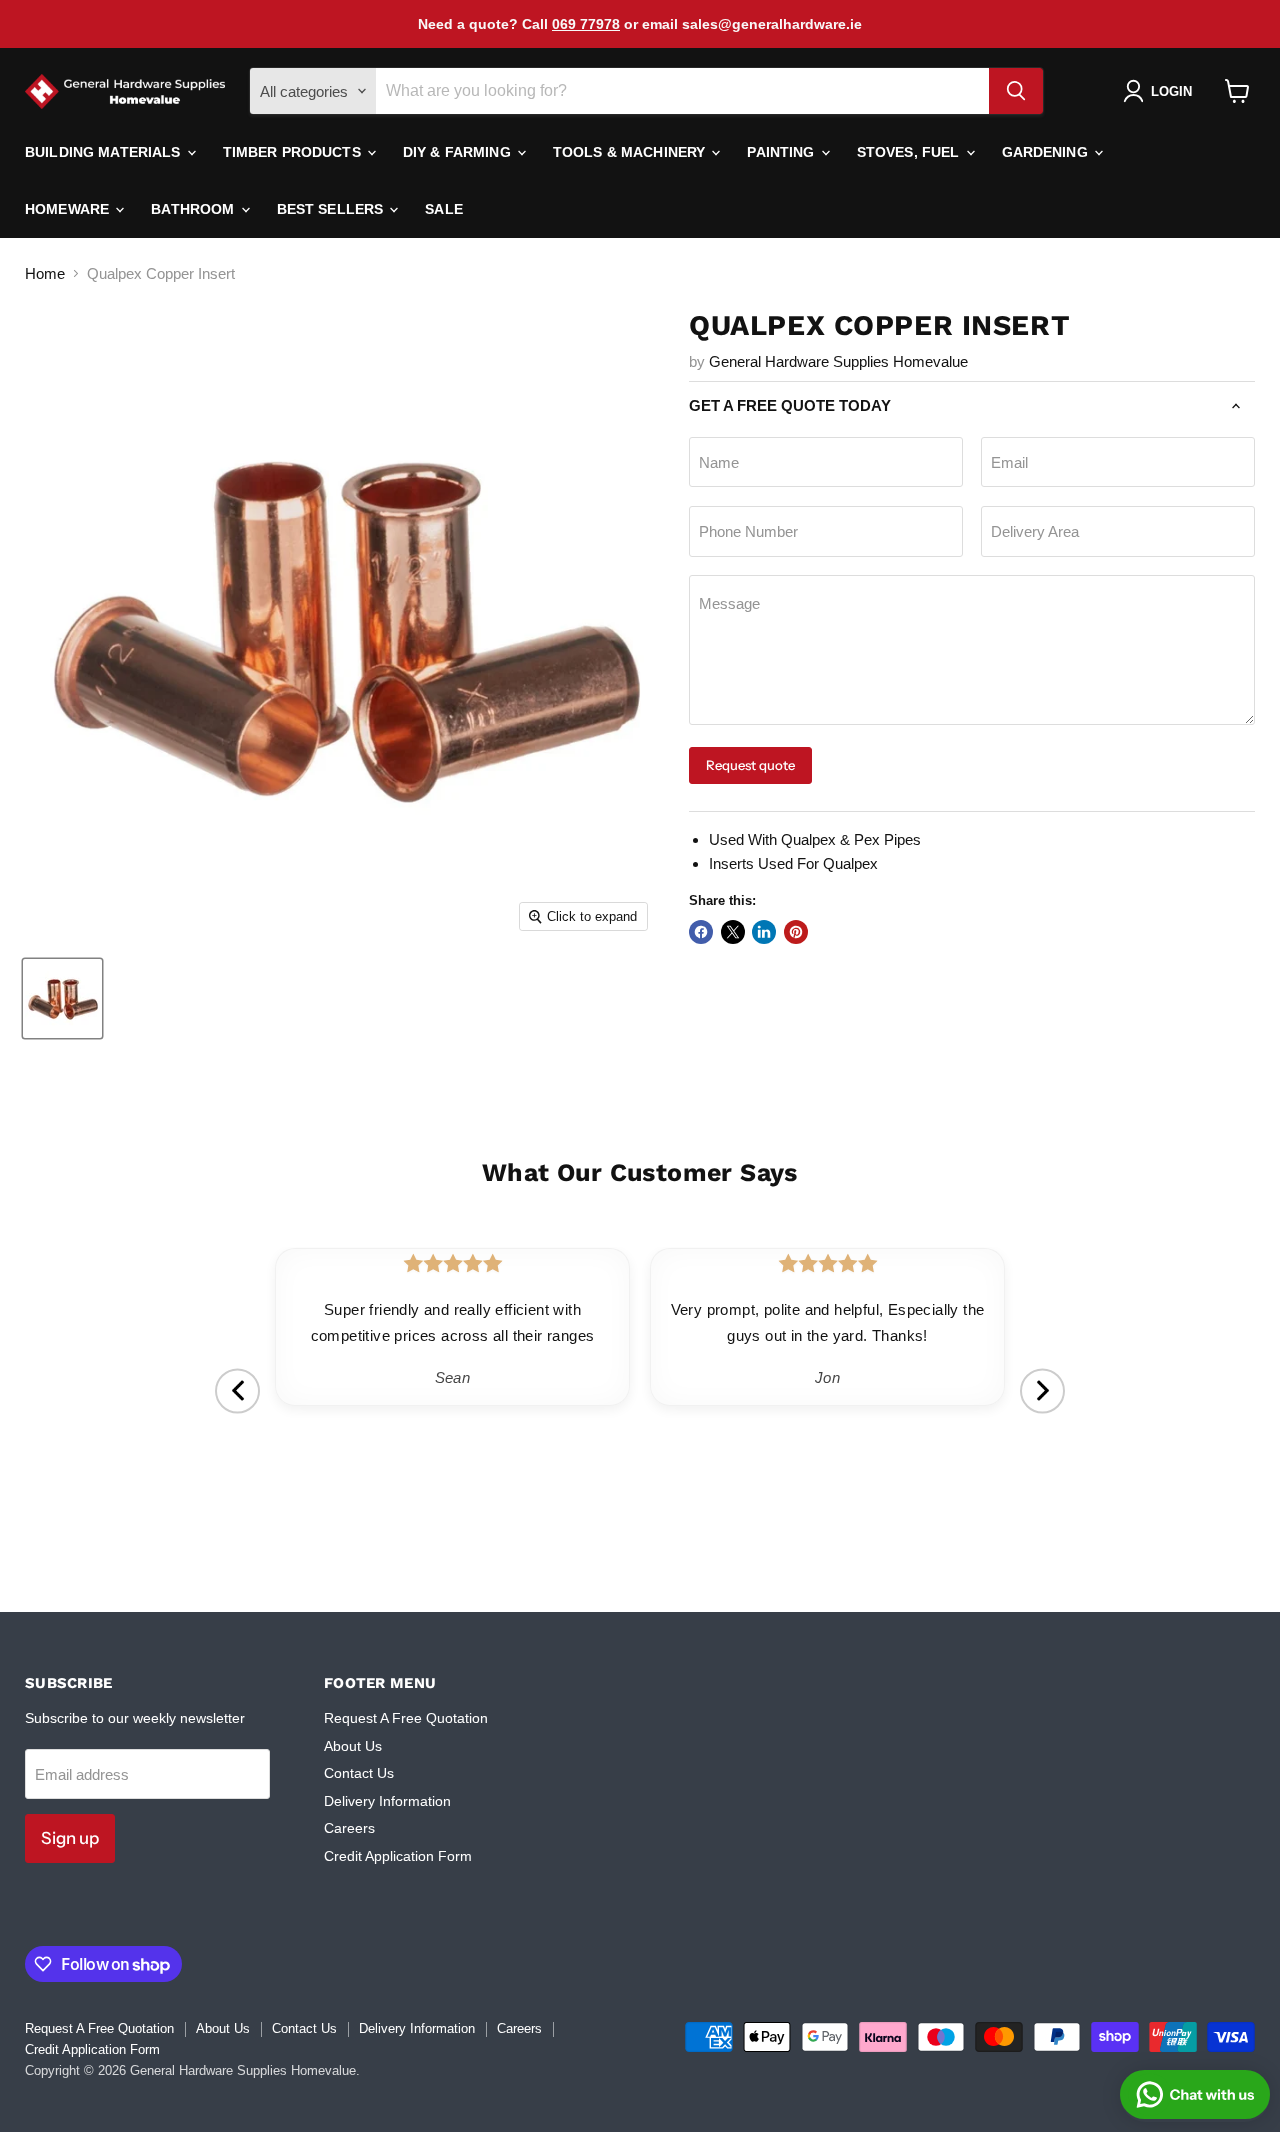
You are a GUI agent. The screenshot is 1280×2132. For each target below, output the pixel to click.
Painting (782, 152)
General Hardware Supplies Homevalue (838, 361)
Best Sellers (332, 209)
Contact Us (359, 1773)
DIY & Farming (459, 152)
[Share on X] (733, 932)
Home (45, 273)
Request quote (750, 765)
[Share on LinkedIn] (764, 932)
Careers (349, 1828)
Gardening (1047, 152)
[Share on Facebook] (701, 932)
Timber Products (294, 152)
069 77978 (586, 24)
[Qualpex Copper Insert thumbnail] (62, 998)
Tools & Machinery (631, 152)
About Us (353, 1746)
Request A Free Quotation (406, 1718)
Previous (237, 1390)
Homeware (69, 209)
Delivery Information (387, 1801)
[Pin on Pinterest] (796, 932)
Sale (444, 209)
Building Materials (105, 152)
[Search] (1016, 91)
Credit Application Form (398, 1856)
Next (1042, 1390)
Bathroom (194, 209)
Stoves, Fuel (910, 152)
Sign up (70, 1838)
